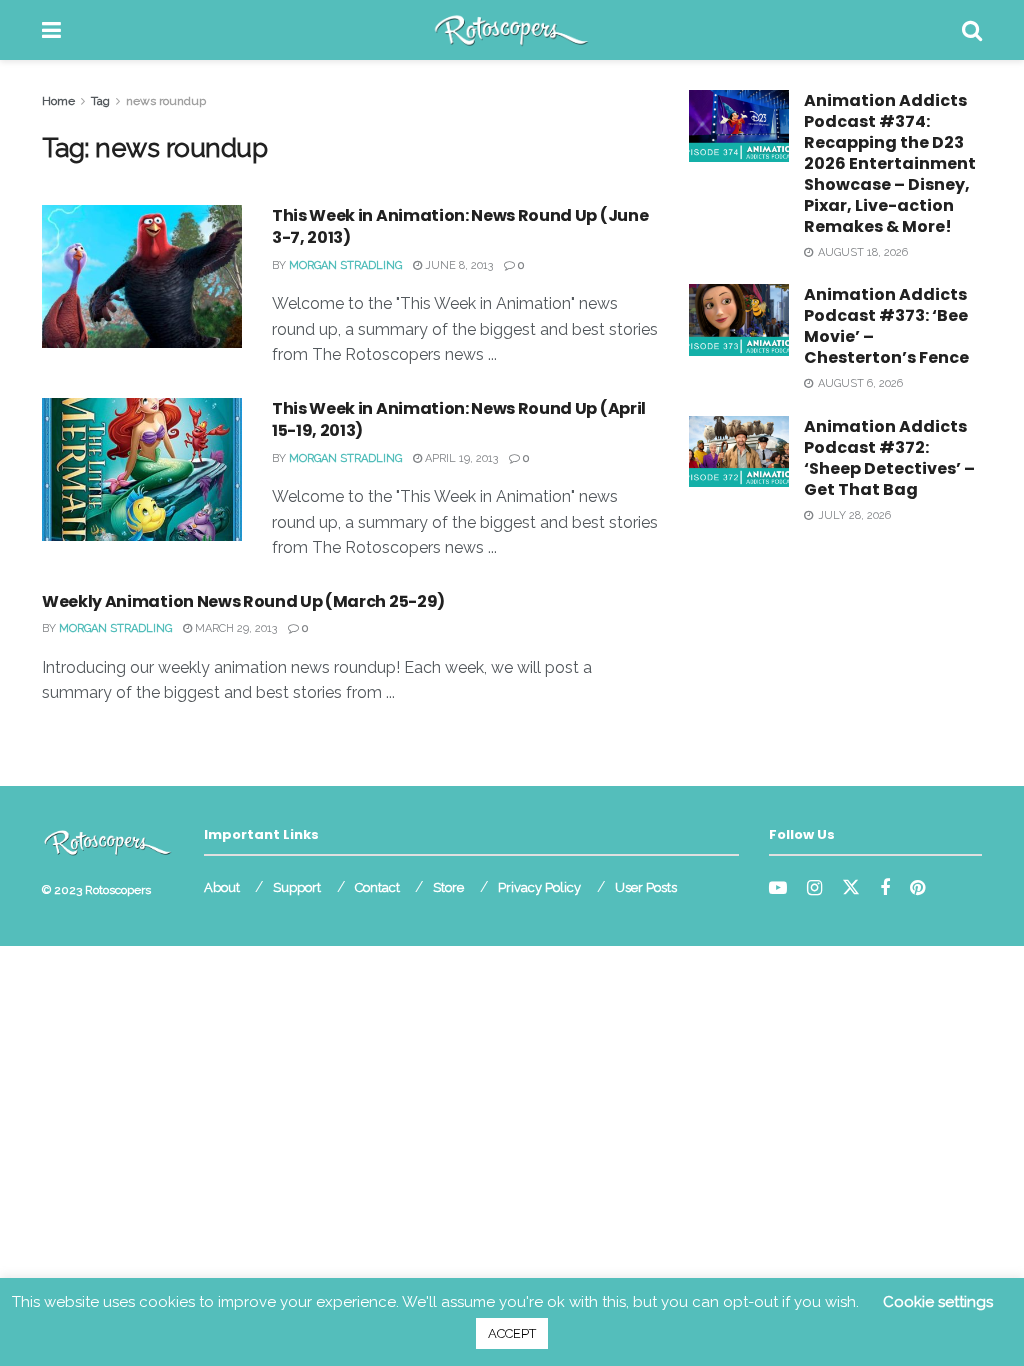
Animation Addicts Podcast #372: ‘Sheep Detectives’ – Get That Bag (889, 458)
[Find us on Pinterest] (917, 888)
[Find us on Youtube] (778, 888)
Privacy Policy (539, 887)
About (222, 887)
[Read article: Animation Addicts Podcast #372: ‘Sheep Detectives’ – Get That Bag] (739, 452)
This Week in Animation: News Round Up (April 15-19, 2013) (459, 419)
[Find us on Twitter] (851, 888)
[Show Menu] (51, 30)
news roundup (166, 101)
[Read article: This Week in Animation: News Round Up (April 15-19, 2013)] (142, 469)
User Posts (646, 887)
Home (58, 101)
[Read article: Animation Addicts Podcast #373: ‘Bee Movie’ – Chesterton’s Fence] (739, 320)
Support (297, 887)
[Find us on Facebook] (885, 888)
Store (448, 887)
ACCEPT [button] (512, 1333)
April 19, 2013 (460, 458)
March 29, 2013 (234, 628)
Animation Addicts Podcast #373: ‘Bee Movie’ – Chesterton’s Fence (886, 326)
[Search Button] (972, 30)
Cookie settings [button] (938, 1302)
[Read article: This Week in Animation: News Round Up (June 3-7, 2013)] (142, 276)
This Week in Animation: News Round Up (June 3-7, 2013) (460, 226)
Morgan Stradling (345, 265)
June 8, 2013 (457, 265)
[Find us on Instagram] (814, 888)
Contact (377, 887)
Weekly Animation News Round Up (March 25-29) (243, 601)
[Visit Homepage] (511, 30)
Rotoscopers (118, 890)
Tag (100, 101)
